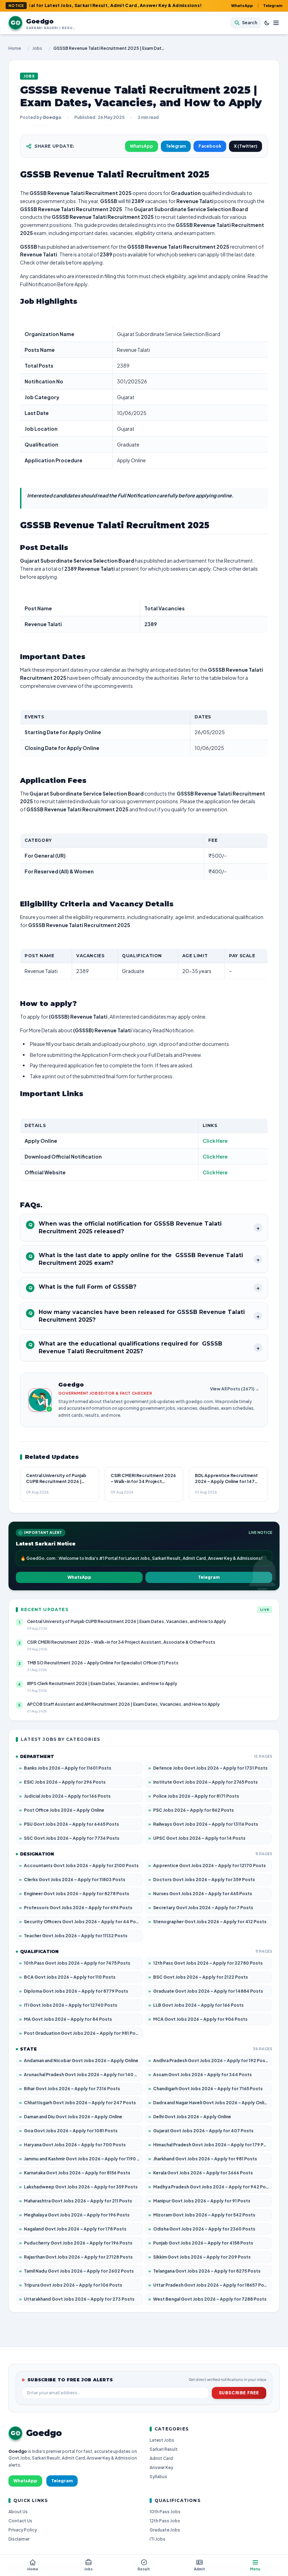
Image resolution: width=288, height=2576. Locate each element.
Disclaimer (19, 2539)
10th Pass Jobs (165, 2512)
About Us (18, 2512)
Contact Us (20, 2521)
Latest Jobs (162, 2440)
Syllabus (158, 2477)
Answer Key (161, 2467)
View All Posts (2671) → (235, 1389)
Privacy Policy (23, 2530)
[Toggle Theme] (267, 23)
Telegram (273, 5)
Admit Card (161, 2458)
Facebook (210, 146)
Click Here (215, 1141)
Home (15, 48)
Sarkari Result (164, 2449)
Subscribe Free (239, 2393)
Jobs (37, 48)
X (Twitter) (246, 146)
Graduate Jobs (165, 2530)
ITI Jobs (158, 2539)
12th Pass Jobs (165, 2521)
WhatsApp (242, 5)
